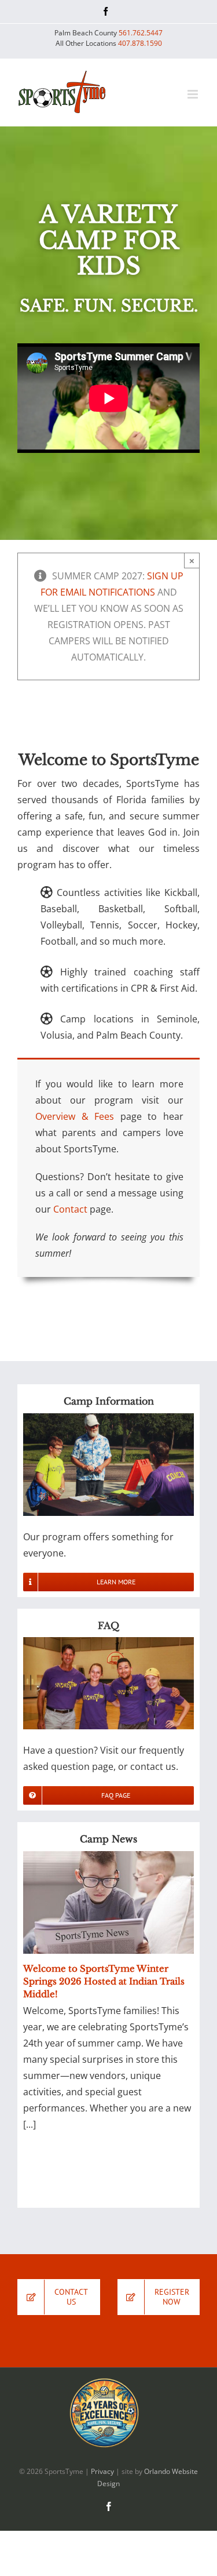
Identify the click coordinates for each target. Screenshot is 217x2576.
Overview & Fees (75, 1116)
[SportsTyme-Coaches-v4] (108, 1642)
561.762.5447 (141, 33)
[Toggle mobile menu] (194, 94)
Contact (70, 1209)
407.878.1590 (140, 43)
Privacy (102, 2471)
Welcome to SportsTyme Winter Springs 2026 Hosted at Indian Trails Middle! (104, 1981)
